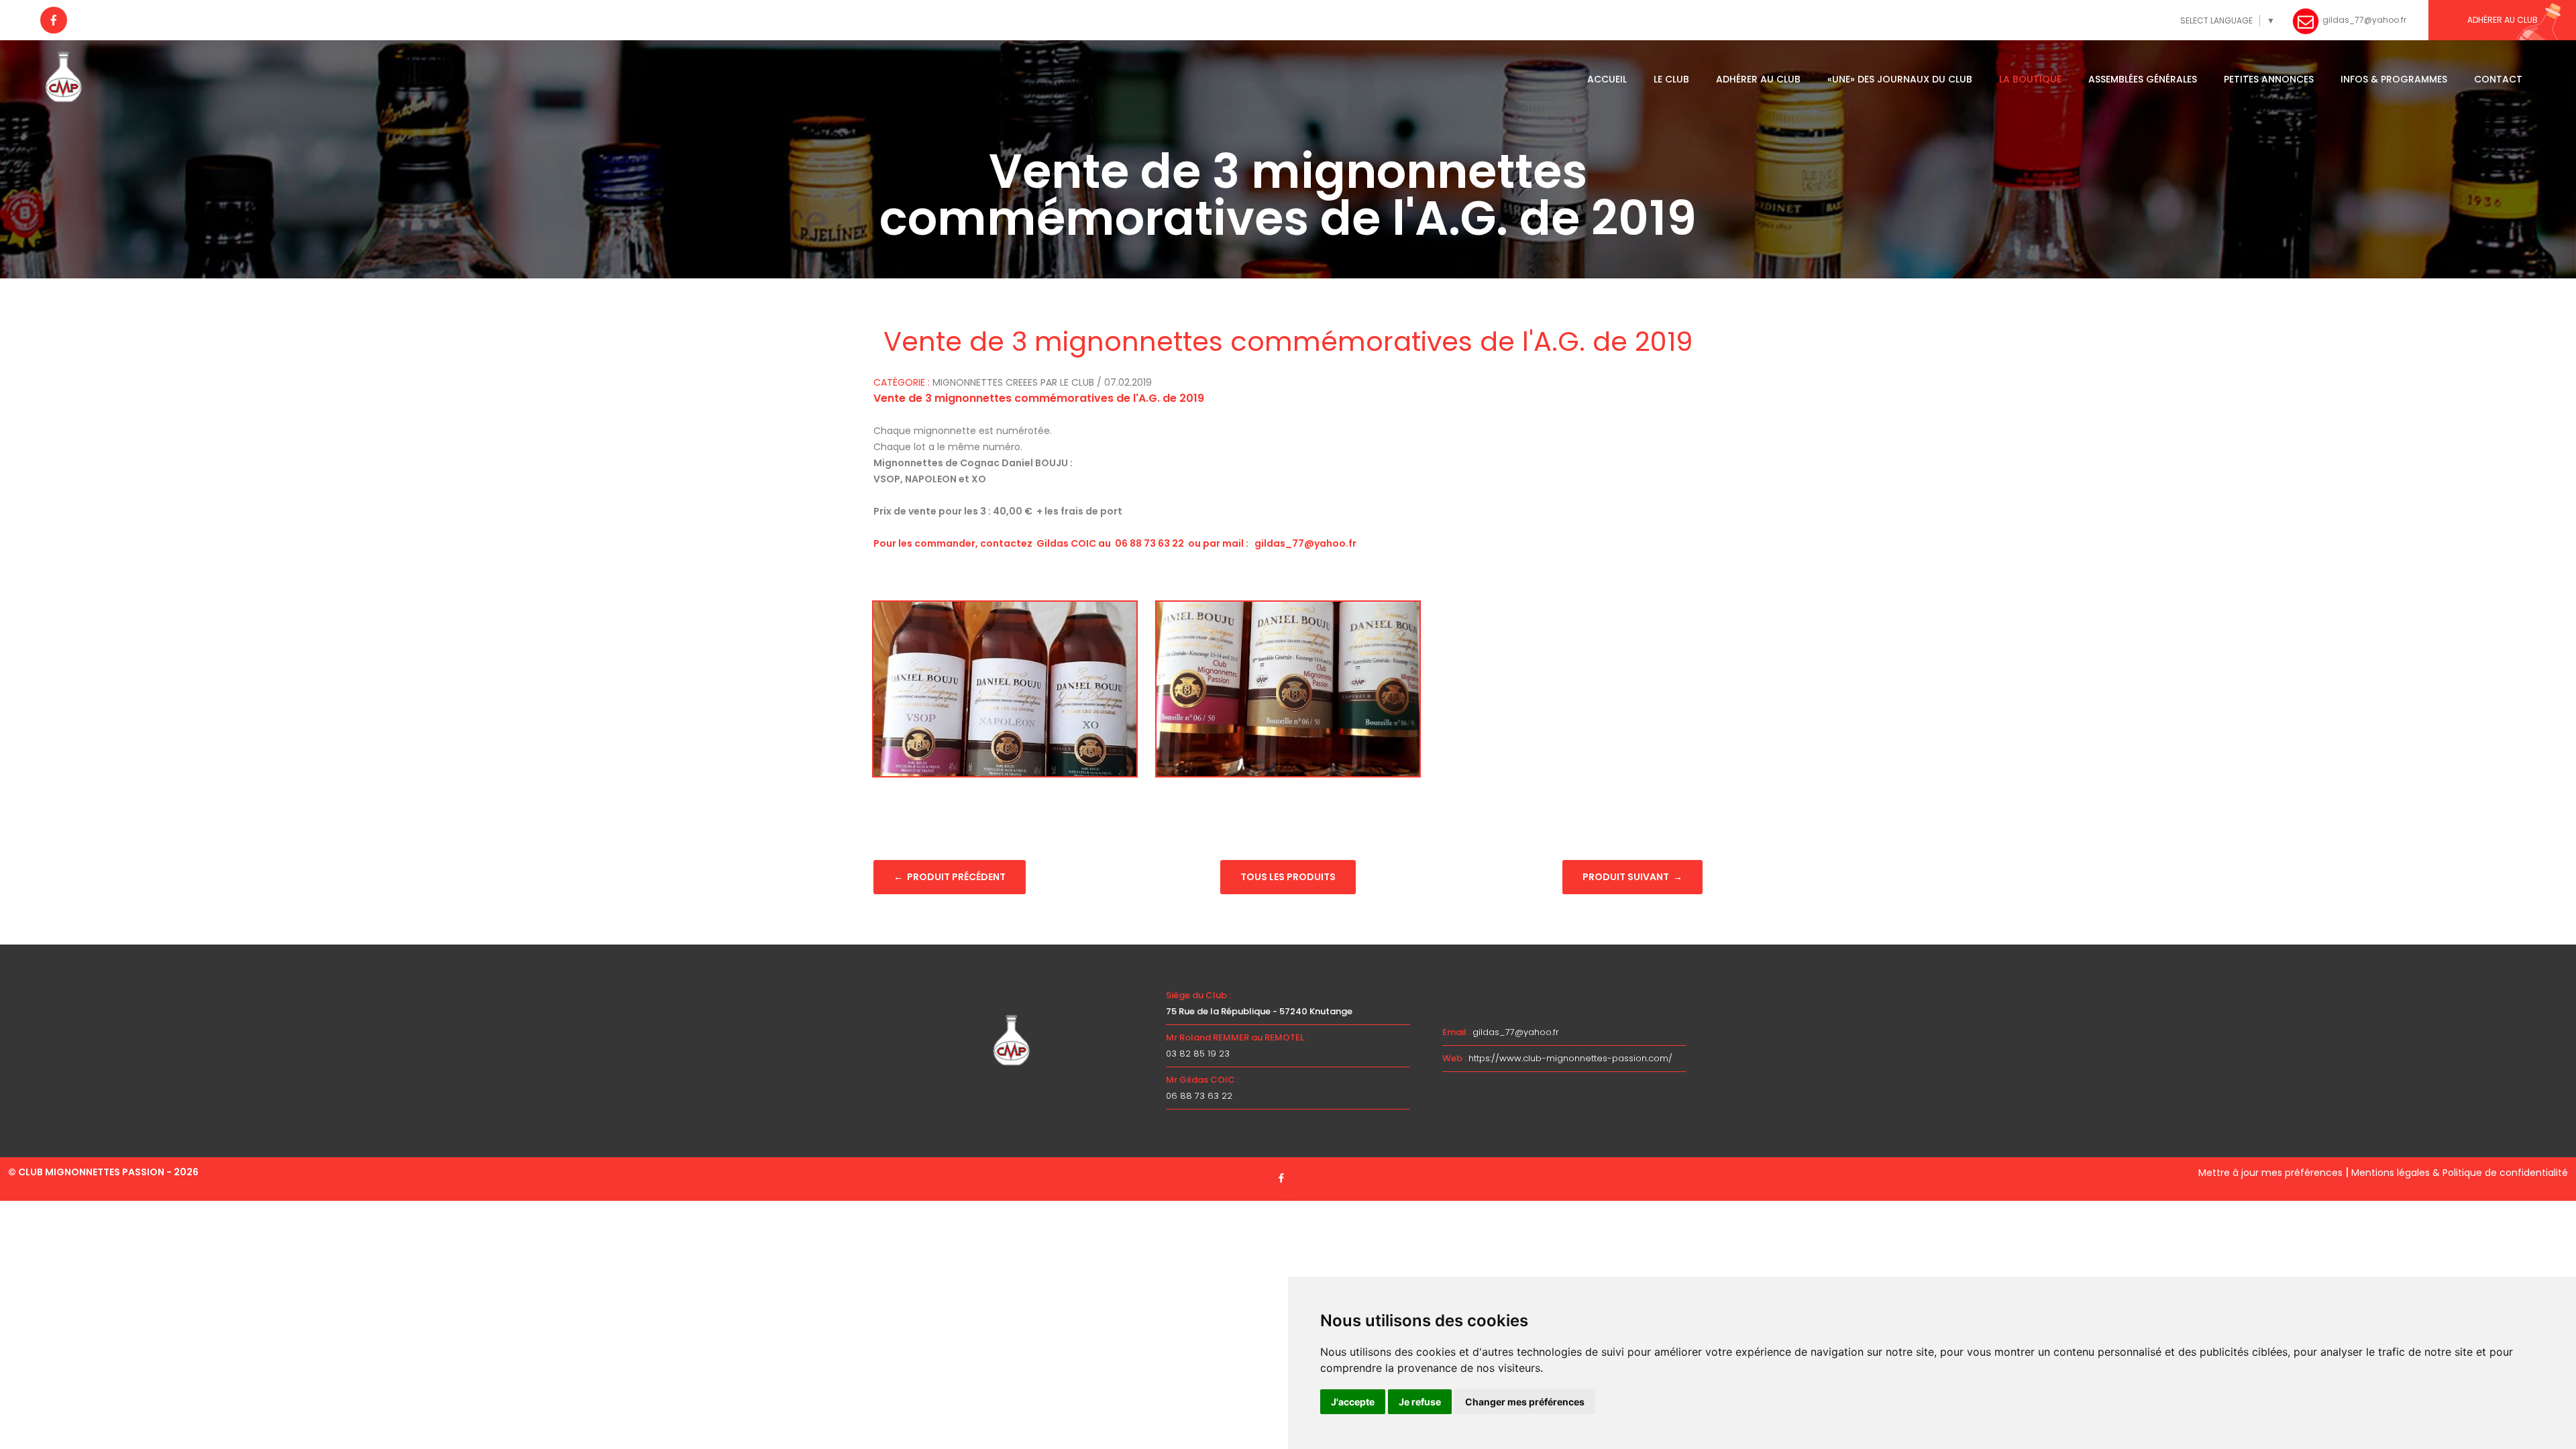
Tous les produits (1288, 877)
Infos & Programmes (2394, 79)
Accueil (1607, 79)
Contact (2498, 79)
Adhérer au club (1758, 79)
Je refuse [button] (1420, 1402)
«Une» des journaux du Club (1900, 79)
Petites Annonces (2269, 79)
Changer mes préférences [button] (1525, 1402)
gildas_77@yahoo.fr (1516, 1032)
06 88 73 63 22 (1199, 1096)
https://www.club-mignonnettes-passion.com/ (1570, 1058)
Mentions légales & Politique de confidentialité (2460, 1173)
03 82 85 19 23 (1198, 1054)
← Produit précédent (950, 877)
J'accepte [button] (1353, 1402)
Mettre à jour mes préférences (2270, 1173)
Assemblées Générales (2143, 79)
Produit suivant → (1632, 877)
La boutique (2030, 79)
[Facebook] (54, 20)
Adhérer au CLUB (2503, 20)
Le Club (1671, 79)
